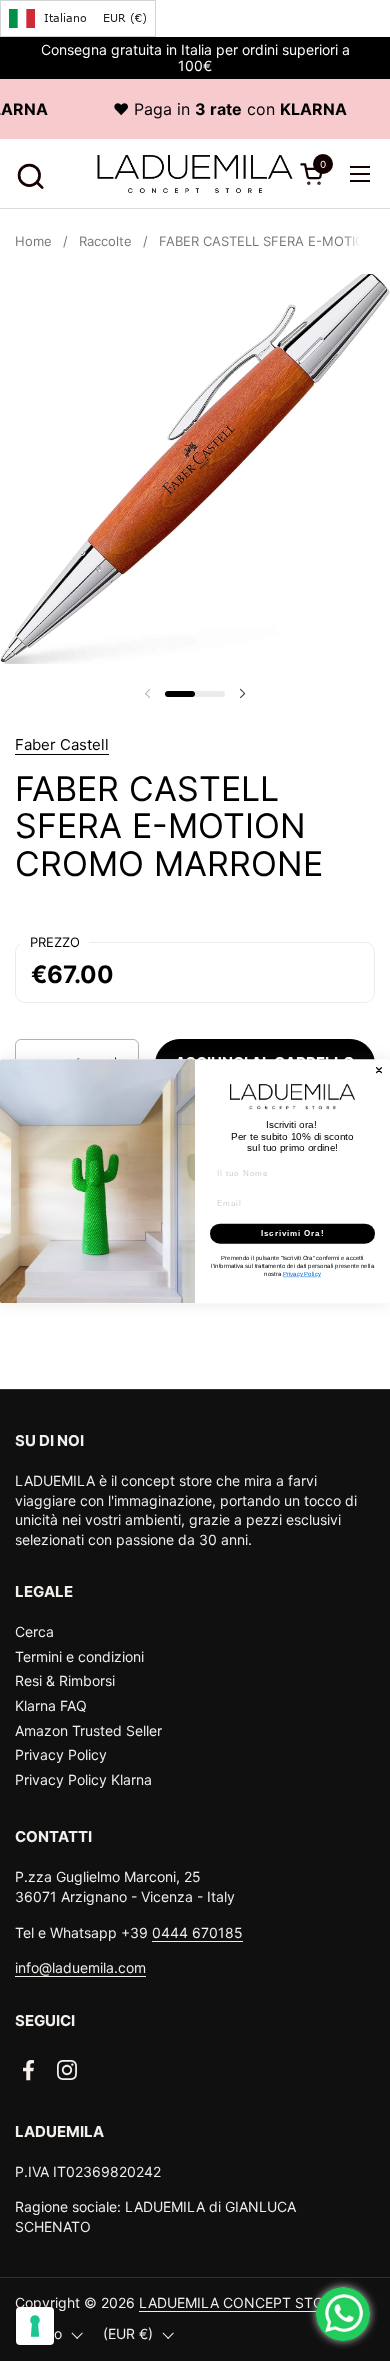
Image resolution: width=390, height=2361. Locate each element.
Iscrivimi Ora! (293, 1233)
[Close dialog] (379, 1070)
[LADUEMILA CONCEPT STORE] (195, 174)
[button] (27, 173)
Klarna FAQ (51, 1705)
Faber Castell (62, 744)
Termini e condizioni (79, 1656)
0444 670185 (197, 1932)
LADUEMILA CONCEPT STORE (240, 2302)
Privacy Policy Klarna (83, 1779)
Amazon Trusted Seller (88, 1730)
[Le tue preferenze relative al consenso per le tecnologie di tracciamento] (35, 2326)
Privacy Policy (61, 1754)
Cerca (34, 1631)
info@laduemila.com (80, 1967)
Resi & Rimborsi (65, 1680)
